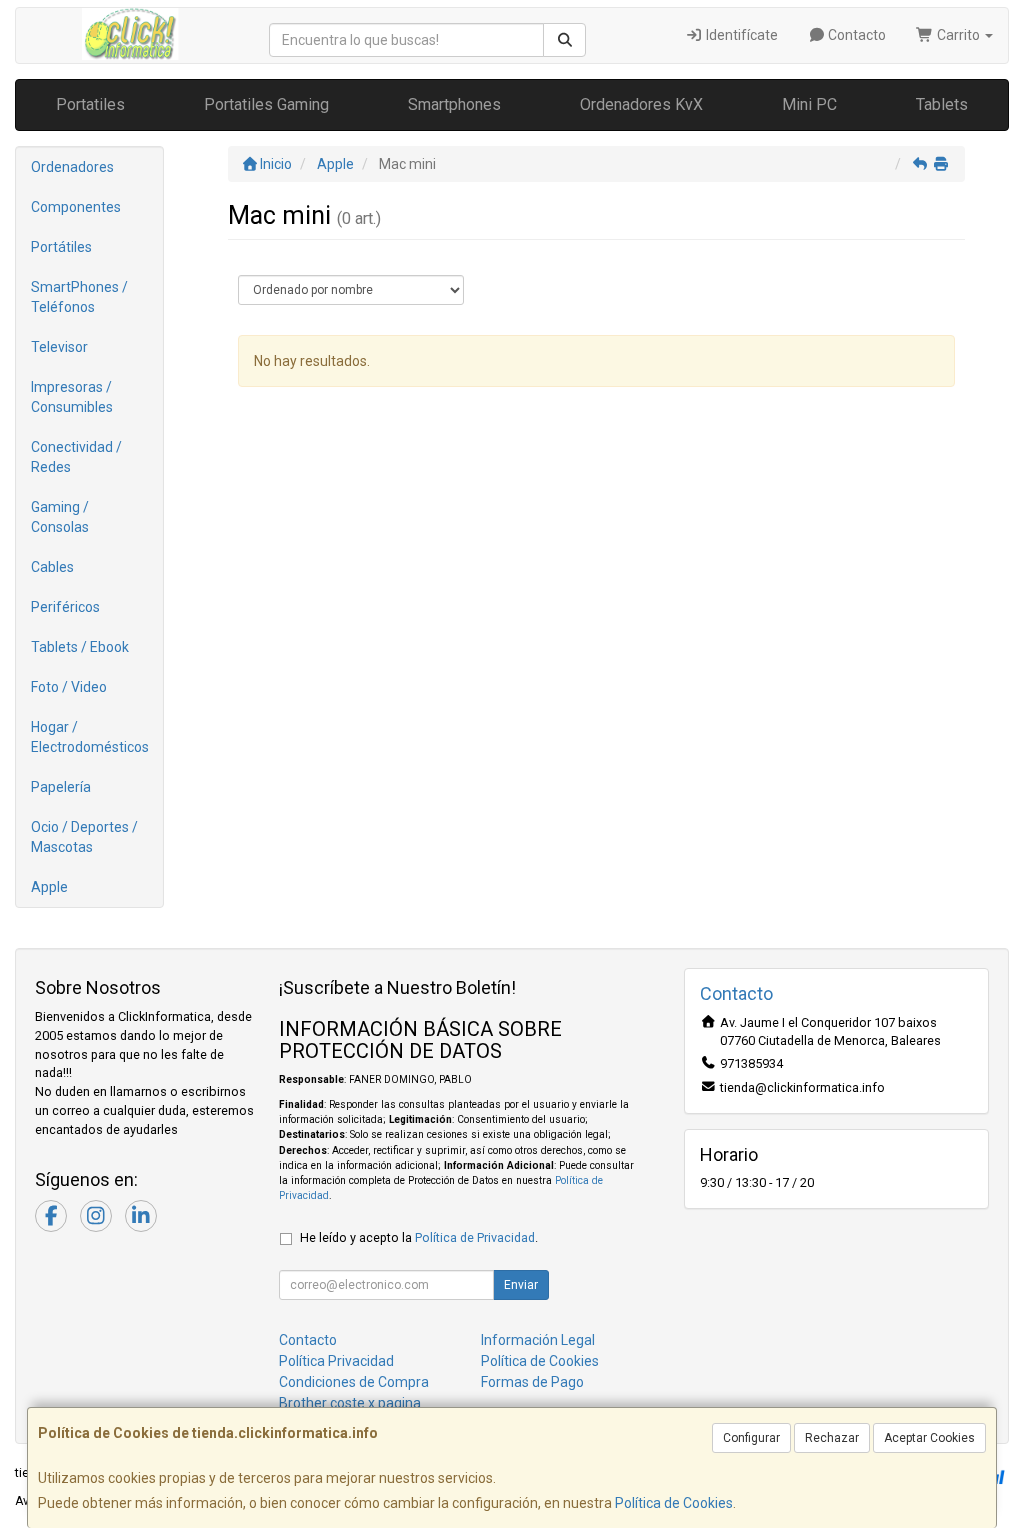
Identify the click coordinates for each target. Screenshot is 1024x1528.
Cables (52, 567)
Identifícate (740, 35)
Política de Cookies (674, 1503)
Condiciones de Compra (354, 1382)
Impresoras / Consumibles (72, 397)
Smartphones (454, 104)
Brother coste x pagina (350, 1403)
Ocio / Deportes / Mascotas (84, 837)
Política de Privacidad (475, 1237)
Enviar (521, 1285)
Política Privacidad (336, 1361)
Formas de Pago (532, 1382)
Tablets (942, 104)
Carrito (958, 35)
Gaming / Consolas (60, 517)
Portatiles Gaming (266, 104)
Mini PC (809, 104)
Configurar (751, 1438)
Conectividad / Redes (76, 457)
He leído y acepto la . (419, 1237)
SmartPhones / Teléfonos (79, 297)
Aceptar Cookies (929, 1438)
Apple (49, 887)
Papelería (61, 787)
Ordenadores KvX (641, 104)
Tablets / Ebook (80, 647)
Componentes (76, 207)
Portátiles (61, 247)
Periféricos (65, 607)
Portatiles (90, 104)
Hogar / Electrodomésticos (90, 737)
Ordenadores (72, 167)
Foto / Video (69, 687)
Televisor (59, 347)
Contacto (855, 35)
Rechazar (832, 1438)
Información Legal (538, 1340)
